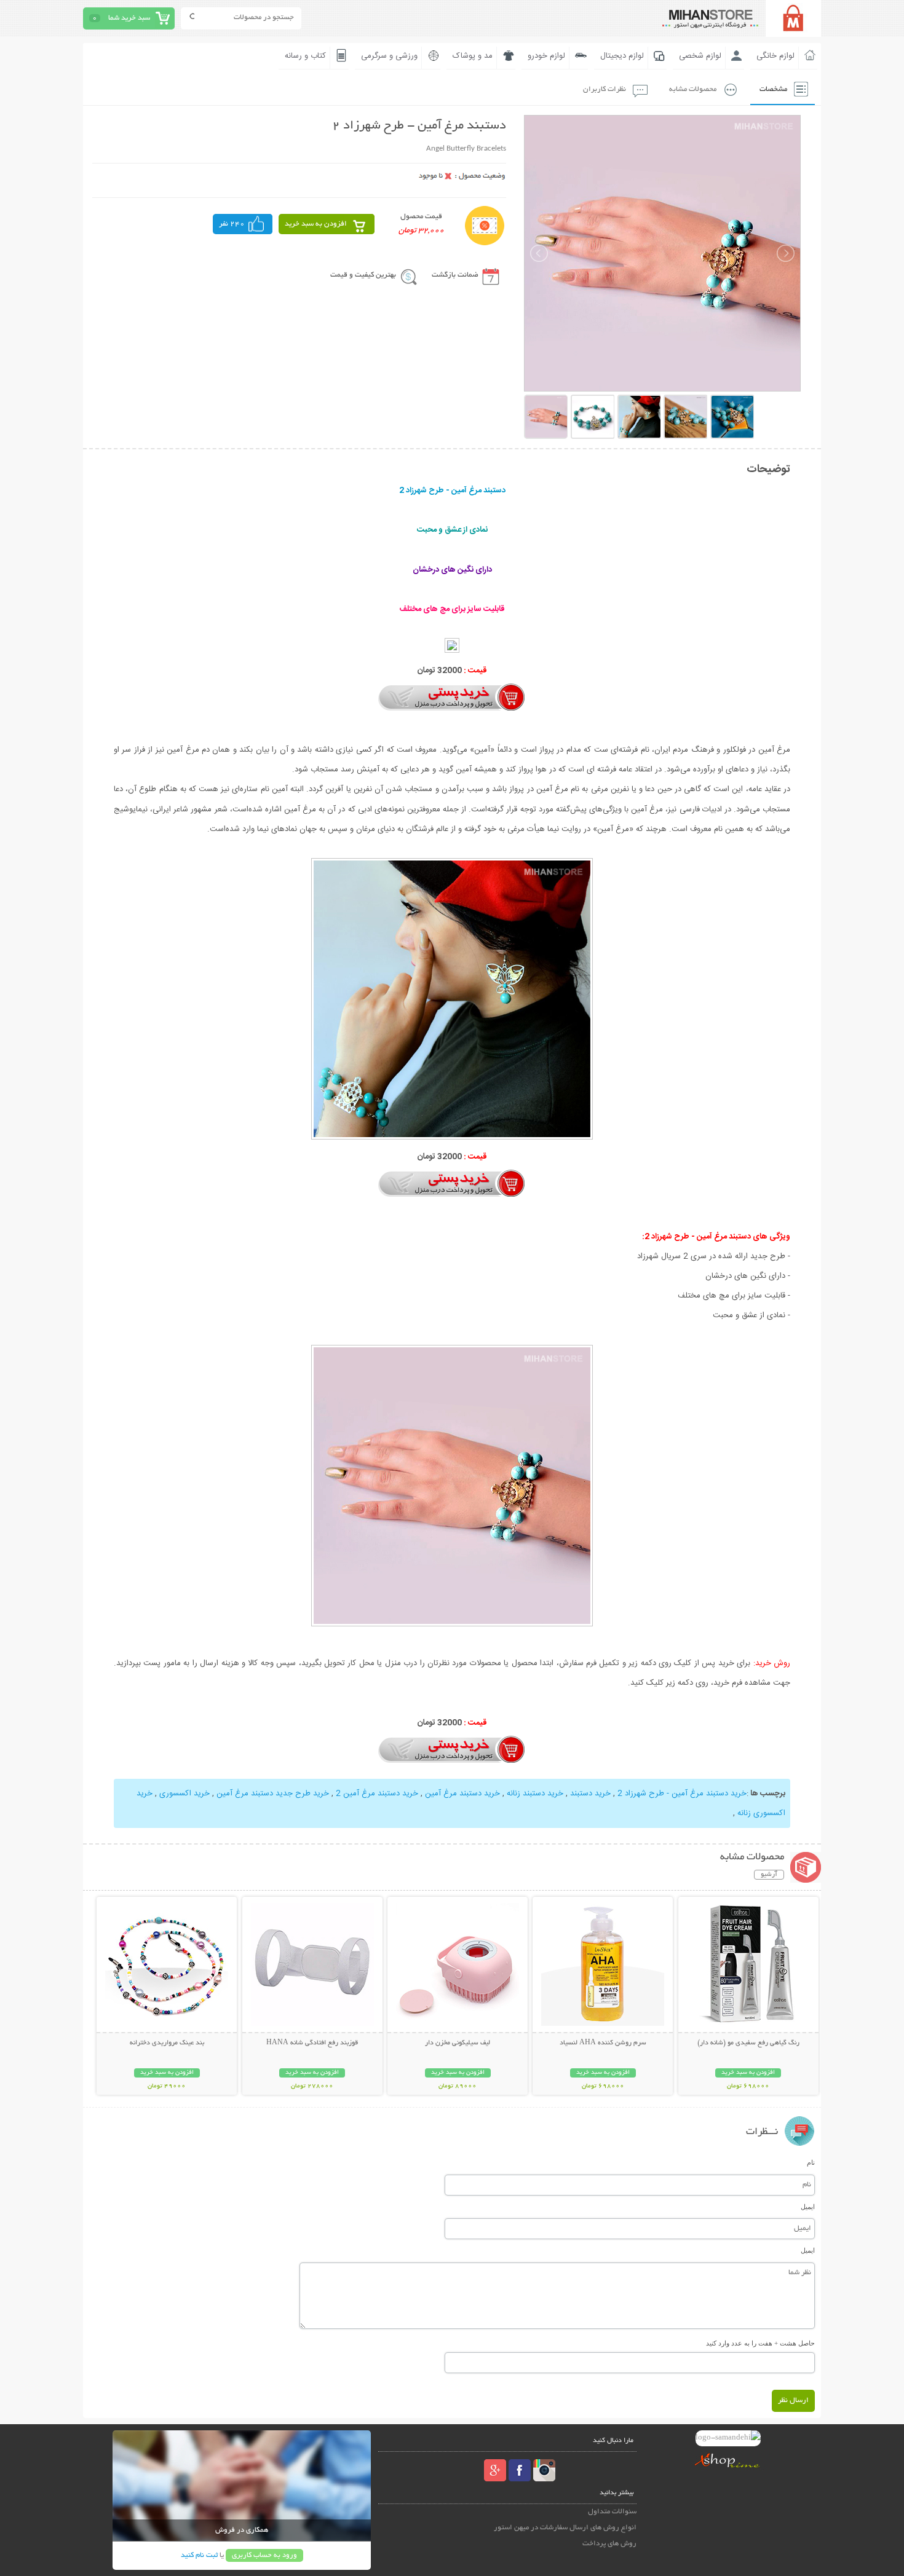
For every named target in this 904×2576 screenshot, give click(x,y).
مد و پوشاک (473, 56)
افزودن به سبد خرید (316, 224)
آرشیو (769, 1875)
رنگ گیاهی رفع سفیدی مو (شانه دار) (748, 2043)
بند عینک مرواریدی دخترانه (167, 2043)
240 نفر (232, 224)
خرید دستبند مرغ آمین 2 (377, 1794)
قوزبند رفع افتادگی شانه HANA (312, 2043)
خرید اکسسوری (184, 1794)
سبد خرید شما (129, 18)
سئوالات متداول (612, 2512)
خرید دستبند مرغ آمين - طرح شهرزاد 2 (682, 1794)
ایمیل (808, 2207)
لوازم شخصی (700, 56)
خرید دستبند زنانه (535, 1794)
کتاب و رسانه (305, 56)
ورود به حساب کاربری (264, 2555)
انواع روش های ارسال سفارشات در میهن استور (565, 2528)
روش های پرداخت (609, 2544)
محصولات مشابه (693, 89)
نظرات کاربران (605, 89)
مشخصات (773, 89)
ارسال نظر (793, 2401)
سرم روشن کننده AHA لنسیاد (603, 2043)
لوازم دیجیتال (622, 56)
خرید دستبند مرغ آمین (462, 1794)
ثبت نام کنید (199, 2555)
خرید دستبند (590, 1794)
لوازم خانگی (775, 56)
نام (811, 2162)
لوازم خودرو (546, 56)
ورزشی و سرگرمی (389, 56)
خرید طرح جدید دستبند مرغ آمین (273, 1794)
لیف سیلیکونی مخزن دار (458, 2043)
